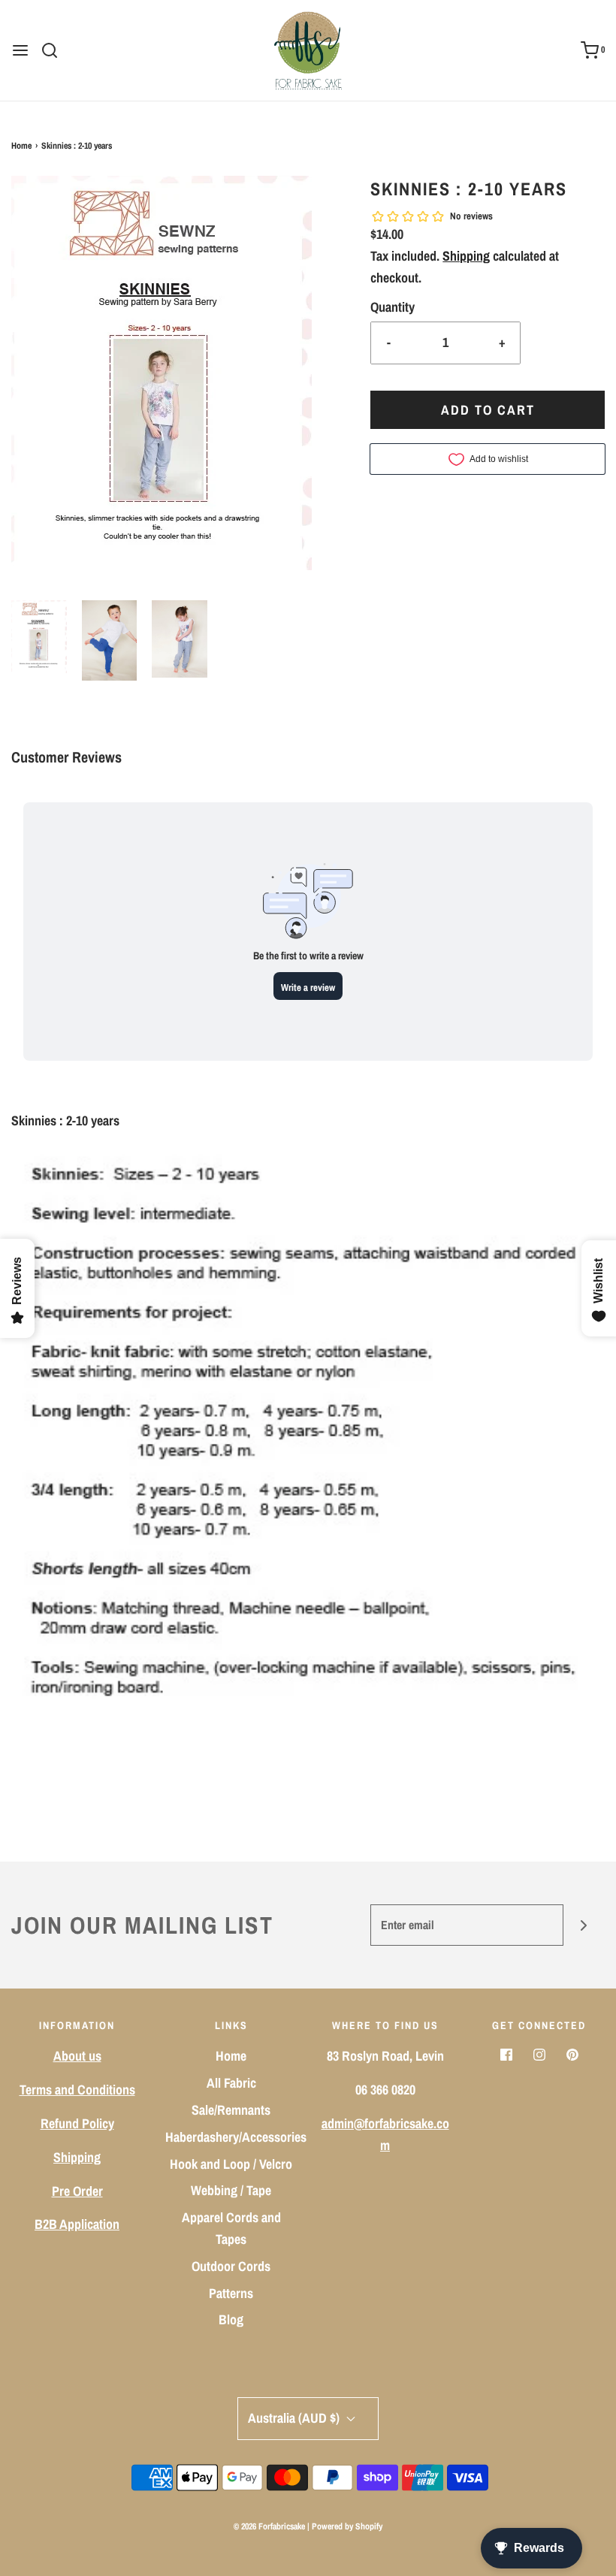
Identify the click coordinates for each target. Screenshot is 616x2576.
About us (77, 2056)
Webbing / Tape (231, 2190)
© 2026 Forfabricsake (269, 2526)
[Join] (584, 1925)
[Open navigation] (20, 50)
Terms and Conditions (77, 2090)
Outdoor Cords (231, 2266)
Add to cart (488, 410)
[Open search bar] (55, 50)
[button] (39, 637)
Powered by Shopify (347, 2526)
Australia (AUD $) (295, 2418)
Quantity (393, 307)
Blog (231, 2319)
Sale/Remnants (231, 2110)
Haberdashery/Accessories (236, 2137)
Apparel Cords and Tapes (231, 2228)
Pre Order (77, 2191)
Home (21, 146)
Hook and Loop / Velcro (231, 2164)
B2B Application (77, 2224)
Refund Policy (77, 2123)
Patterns (231, 2293)
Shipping (466, 256)
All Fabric (231, 2083)
